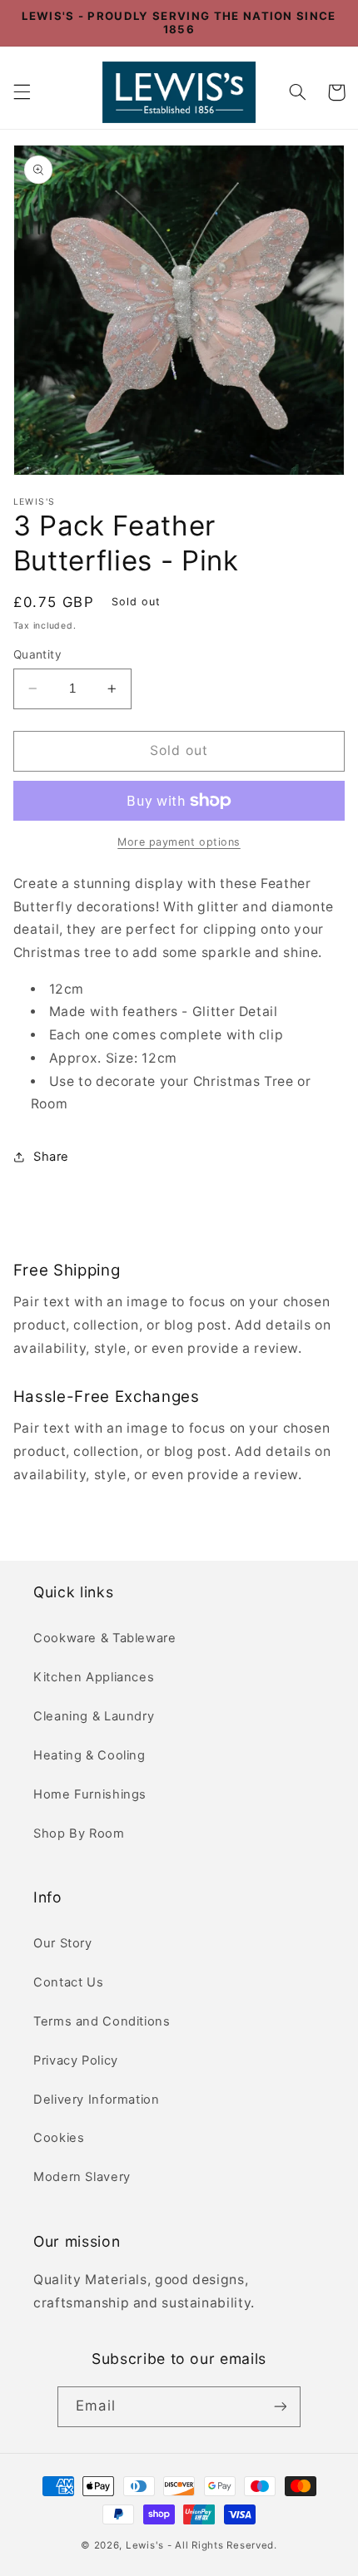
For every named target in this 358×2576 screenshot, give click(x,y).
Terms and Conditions (102, 2021)
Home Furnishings (90, 1794)
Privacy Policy (76, 2060)
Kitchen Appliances (94, 1677)
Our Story (63, 1943)
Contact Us (68, 1982)
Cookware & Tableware (105, 1638)
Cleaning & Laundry (94, 1716)
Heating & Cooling (89, 1755)
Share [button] (51, 1157)
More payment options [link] (179, 842)
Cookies (59, 2138)
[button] (22, 92)
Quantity (37, 654)
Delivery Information (97, 2100)
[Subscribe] (280, 2407)
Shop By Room (79, 1833)
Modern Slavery (82, 2177)
